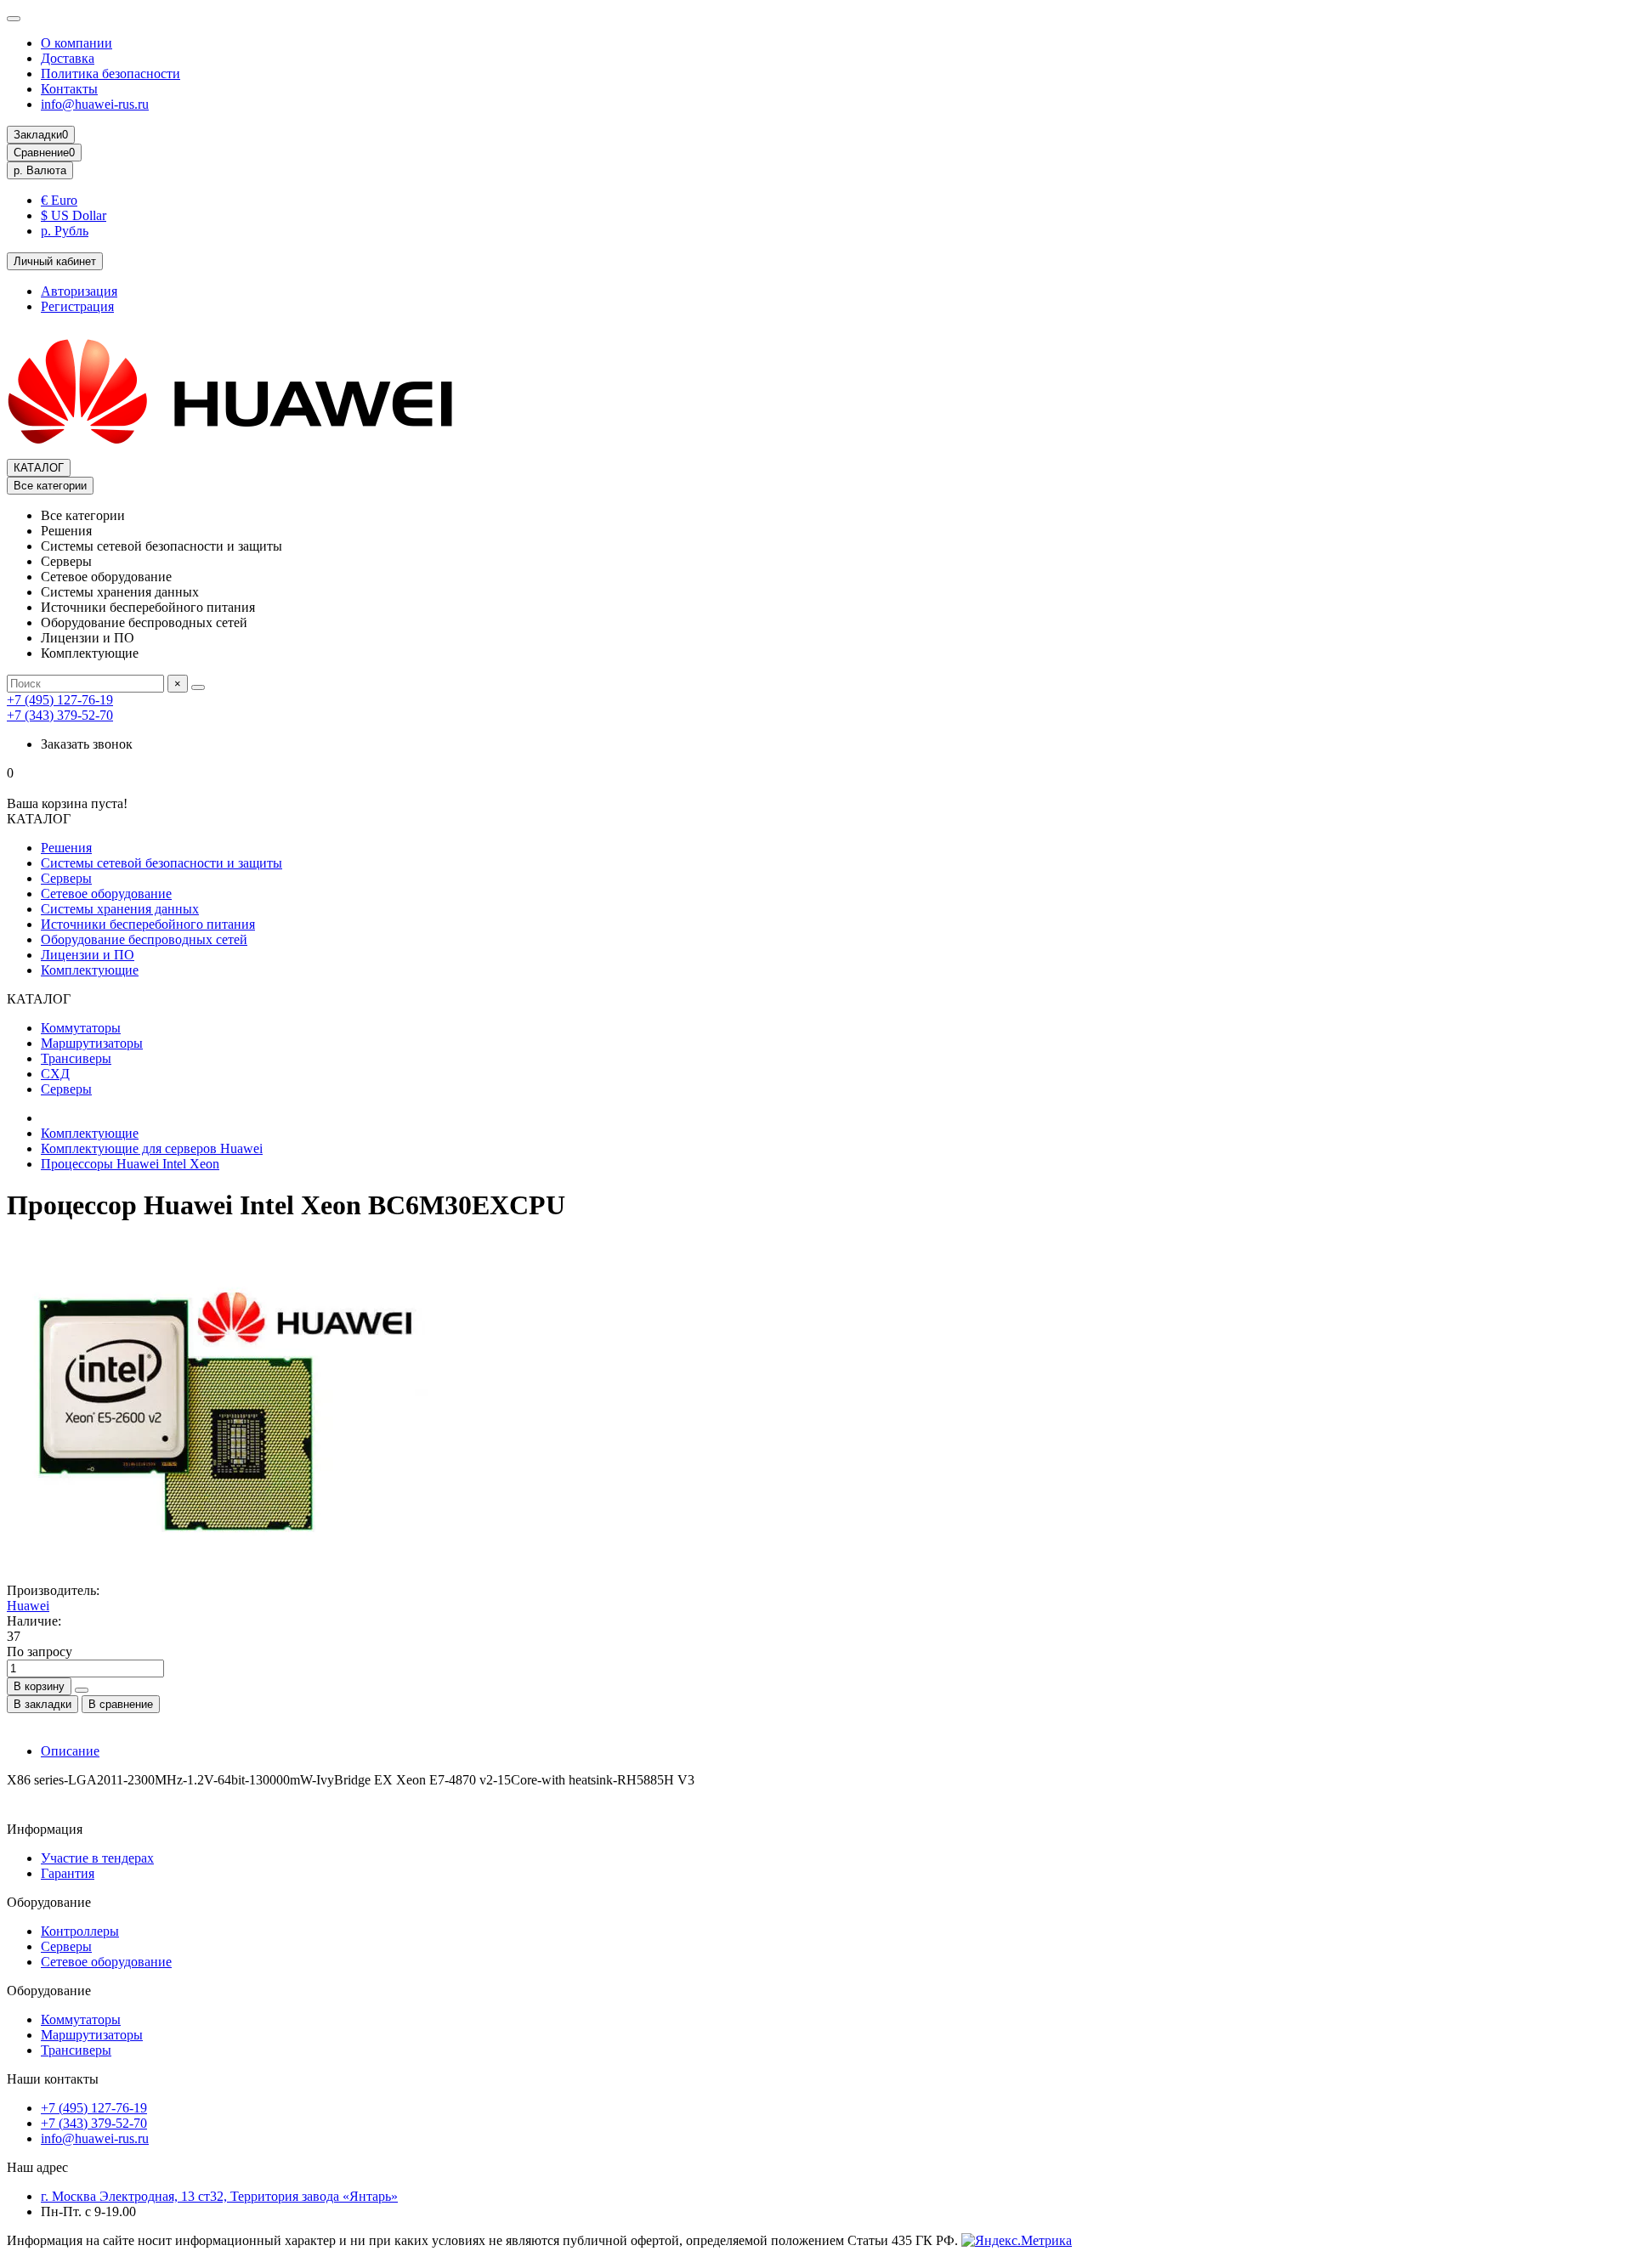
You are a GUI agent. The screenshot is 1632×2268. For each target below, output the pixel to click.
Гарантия (68, 1873)
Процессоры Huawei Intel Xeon (130, 1164)
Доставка (68, 58)
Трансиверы (76, 1058)
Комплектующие (90, 970)
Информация (45, 1829)
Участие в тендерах (97, 1858)
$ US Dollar (74, 215)
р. (40, 170)
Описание (70, 1751)
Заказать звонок (87, 744)
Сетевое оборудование (106, 894)
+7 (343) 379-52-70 (60, 715)
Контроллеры (80, 1931)
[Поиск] (198, 687)
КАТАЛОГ (39, 468)
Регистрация (77, 306)
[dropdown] (14, 19)
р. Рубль (65, 231)
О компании (76, 43)
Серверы (66, 878)
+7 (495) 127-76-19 (60, 700)
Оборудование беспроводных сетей (144, 939)
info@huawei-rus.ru (95, 104)
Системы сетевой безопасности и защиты (161, 863)
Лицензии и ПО (88, 955)
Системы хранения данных (120, 909)
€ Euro (59, 200)
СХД (55, 1074)
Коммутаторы (81, 1028)
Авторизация (79, 291)
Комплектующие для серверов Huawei (152, 1148)
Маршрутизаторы (92, 1043)
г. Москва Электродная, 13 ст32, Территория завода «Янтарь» (219, 2196)
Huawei (28, 1606)
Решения (66, 848)
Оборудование (49, 1902)
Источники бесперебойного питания (148, 924)
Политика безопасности (110, 74)
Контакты (69, 89)
